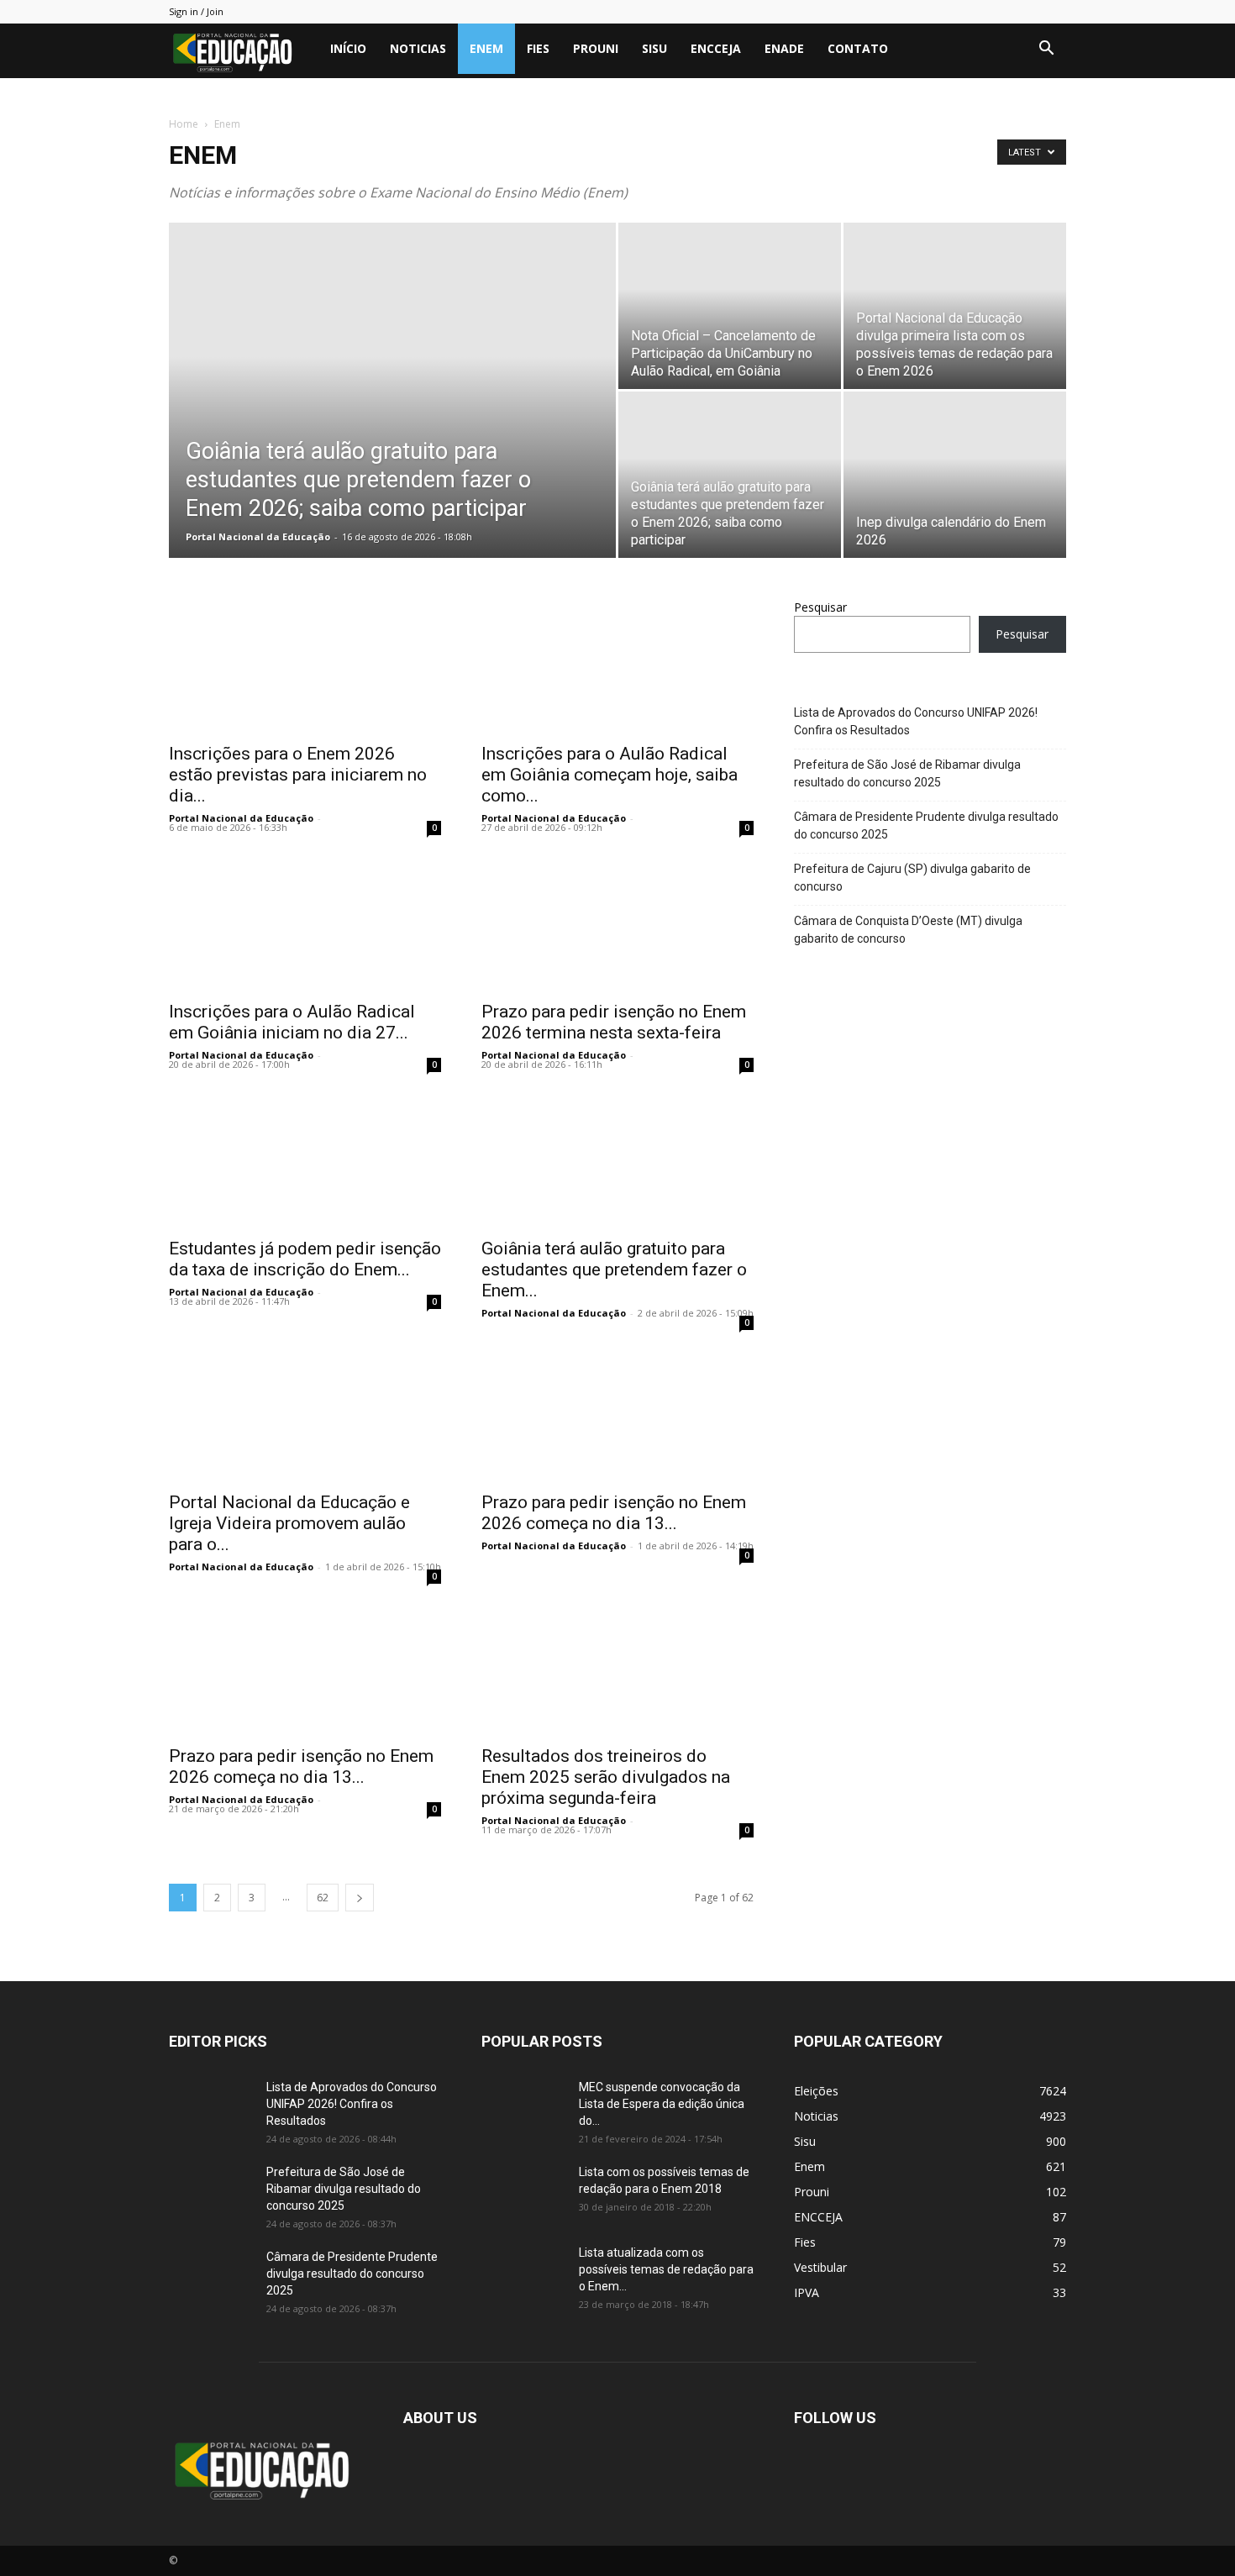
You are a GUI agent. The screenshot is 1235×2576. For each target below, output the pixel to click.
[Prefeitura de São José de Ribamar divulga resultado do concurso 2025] (211, 2193)
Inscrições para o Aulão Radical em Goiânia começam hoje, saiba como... (610, 775)
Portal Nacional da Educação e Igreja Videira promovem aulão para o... (289, 1523)
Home (184, 124)
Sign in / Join (196, 11)
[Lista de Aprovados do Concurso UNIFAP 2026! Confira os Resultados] (211, 2108)
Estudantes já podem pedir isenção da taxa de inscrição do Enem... (305, 1259)
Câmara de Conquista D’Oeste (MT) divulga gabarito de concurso (908, 930)
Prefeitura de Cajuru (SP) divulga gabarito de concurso (912, 878)
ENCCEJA (716, 48)
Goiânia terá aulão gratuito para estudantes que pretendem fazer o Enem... (614, 1270)
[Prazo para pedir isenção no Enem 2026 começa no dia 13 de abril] (617, 1414)
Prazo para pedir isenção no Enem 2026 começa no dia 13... (614, 1513)
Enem (486, 48)
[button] (1046, 50)
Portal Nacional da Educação (258, 536)
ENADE (784, 48)
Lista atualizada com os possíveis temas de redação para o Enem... (666, 2269)
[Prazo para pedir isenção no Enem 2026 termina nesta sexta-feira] (617, 923)
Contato (858, 48)
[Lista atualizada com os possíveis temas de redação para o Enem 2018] (523, 2274)
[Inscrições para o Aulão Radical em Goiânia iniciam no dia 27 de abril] (305, 923)
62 (323, 1898)
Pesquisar (820, 607)
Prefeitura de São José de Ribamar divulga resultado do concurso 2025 (907, 773)
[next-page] (360, 1898)
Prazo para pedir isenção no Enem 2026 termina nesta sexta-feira (614, 1022)
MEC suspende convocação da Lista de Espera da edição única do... (662, 2104)
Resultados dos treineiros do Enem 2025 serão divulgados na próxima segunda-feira (606, 1777)
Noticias (418, 48)
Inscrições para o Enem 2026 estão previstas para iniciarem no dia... (298, 775)
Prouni (596, 48)
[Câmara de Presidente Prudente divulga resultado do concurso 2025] (211, 2278)
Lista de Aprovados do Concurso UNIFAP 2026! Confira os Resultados (916, 721)
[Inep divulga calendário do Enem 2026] (955, 475)
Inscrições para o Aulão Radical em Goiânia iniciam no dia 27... (292, 1022)
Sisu (654, 48)
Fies (538, 48)
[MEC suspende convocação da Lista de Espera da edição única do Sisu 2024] (520, 2106)
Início (348, 48)
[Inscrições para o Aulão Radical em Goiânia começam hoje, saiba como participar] (617, 665)
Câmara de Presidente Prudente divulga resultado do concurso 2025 (926, 825)
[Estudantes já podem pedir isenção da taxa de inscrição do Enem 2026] (305, 1160)
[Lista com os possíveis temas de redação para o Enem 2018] (523, 2193)
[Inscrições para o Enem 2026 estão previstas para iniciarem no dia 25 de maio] (305, 665)
